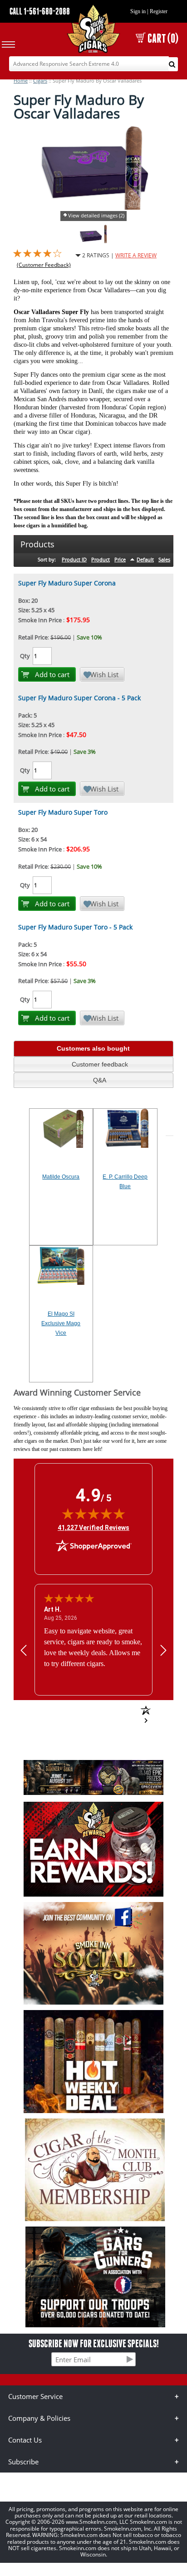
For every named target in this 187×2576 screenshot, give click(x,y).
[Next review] (163, 1650)
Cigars (40, 81)
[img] (93, 1514)
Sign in (138, 11)
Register (159, 11)
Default (145, 559)
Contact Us (25, 2440)
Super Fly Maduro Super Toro (63, 812)
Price (120, 559)
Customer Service (35, 2396)
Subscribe (23, 2462)
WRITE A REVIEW (136, 255)
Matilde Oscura (61, 1177)
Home (21, 81)
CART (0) (163, 38)
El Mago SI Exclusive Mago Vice (61, 1323)
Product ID (74, 559)
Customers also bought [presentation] (93, 1048)
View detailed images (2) (96, 215)
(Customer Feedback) (44, 265)
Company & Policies (39, 2418)
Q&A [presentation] (100, 1080)
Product (101, 559)
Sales (164, 559)
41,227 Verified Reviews (93, 1527)
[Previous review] (24, 1650)
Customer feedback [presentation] (100, 1064)
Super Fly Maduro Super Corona (67, 583)
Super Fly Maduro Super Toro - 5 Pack (75, 927)
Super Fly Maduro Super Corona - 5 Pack (79, 698)
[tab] (93, 1049)
